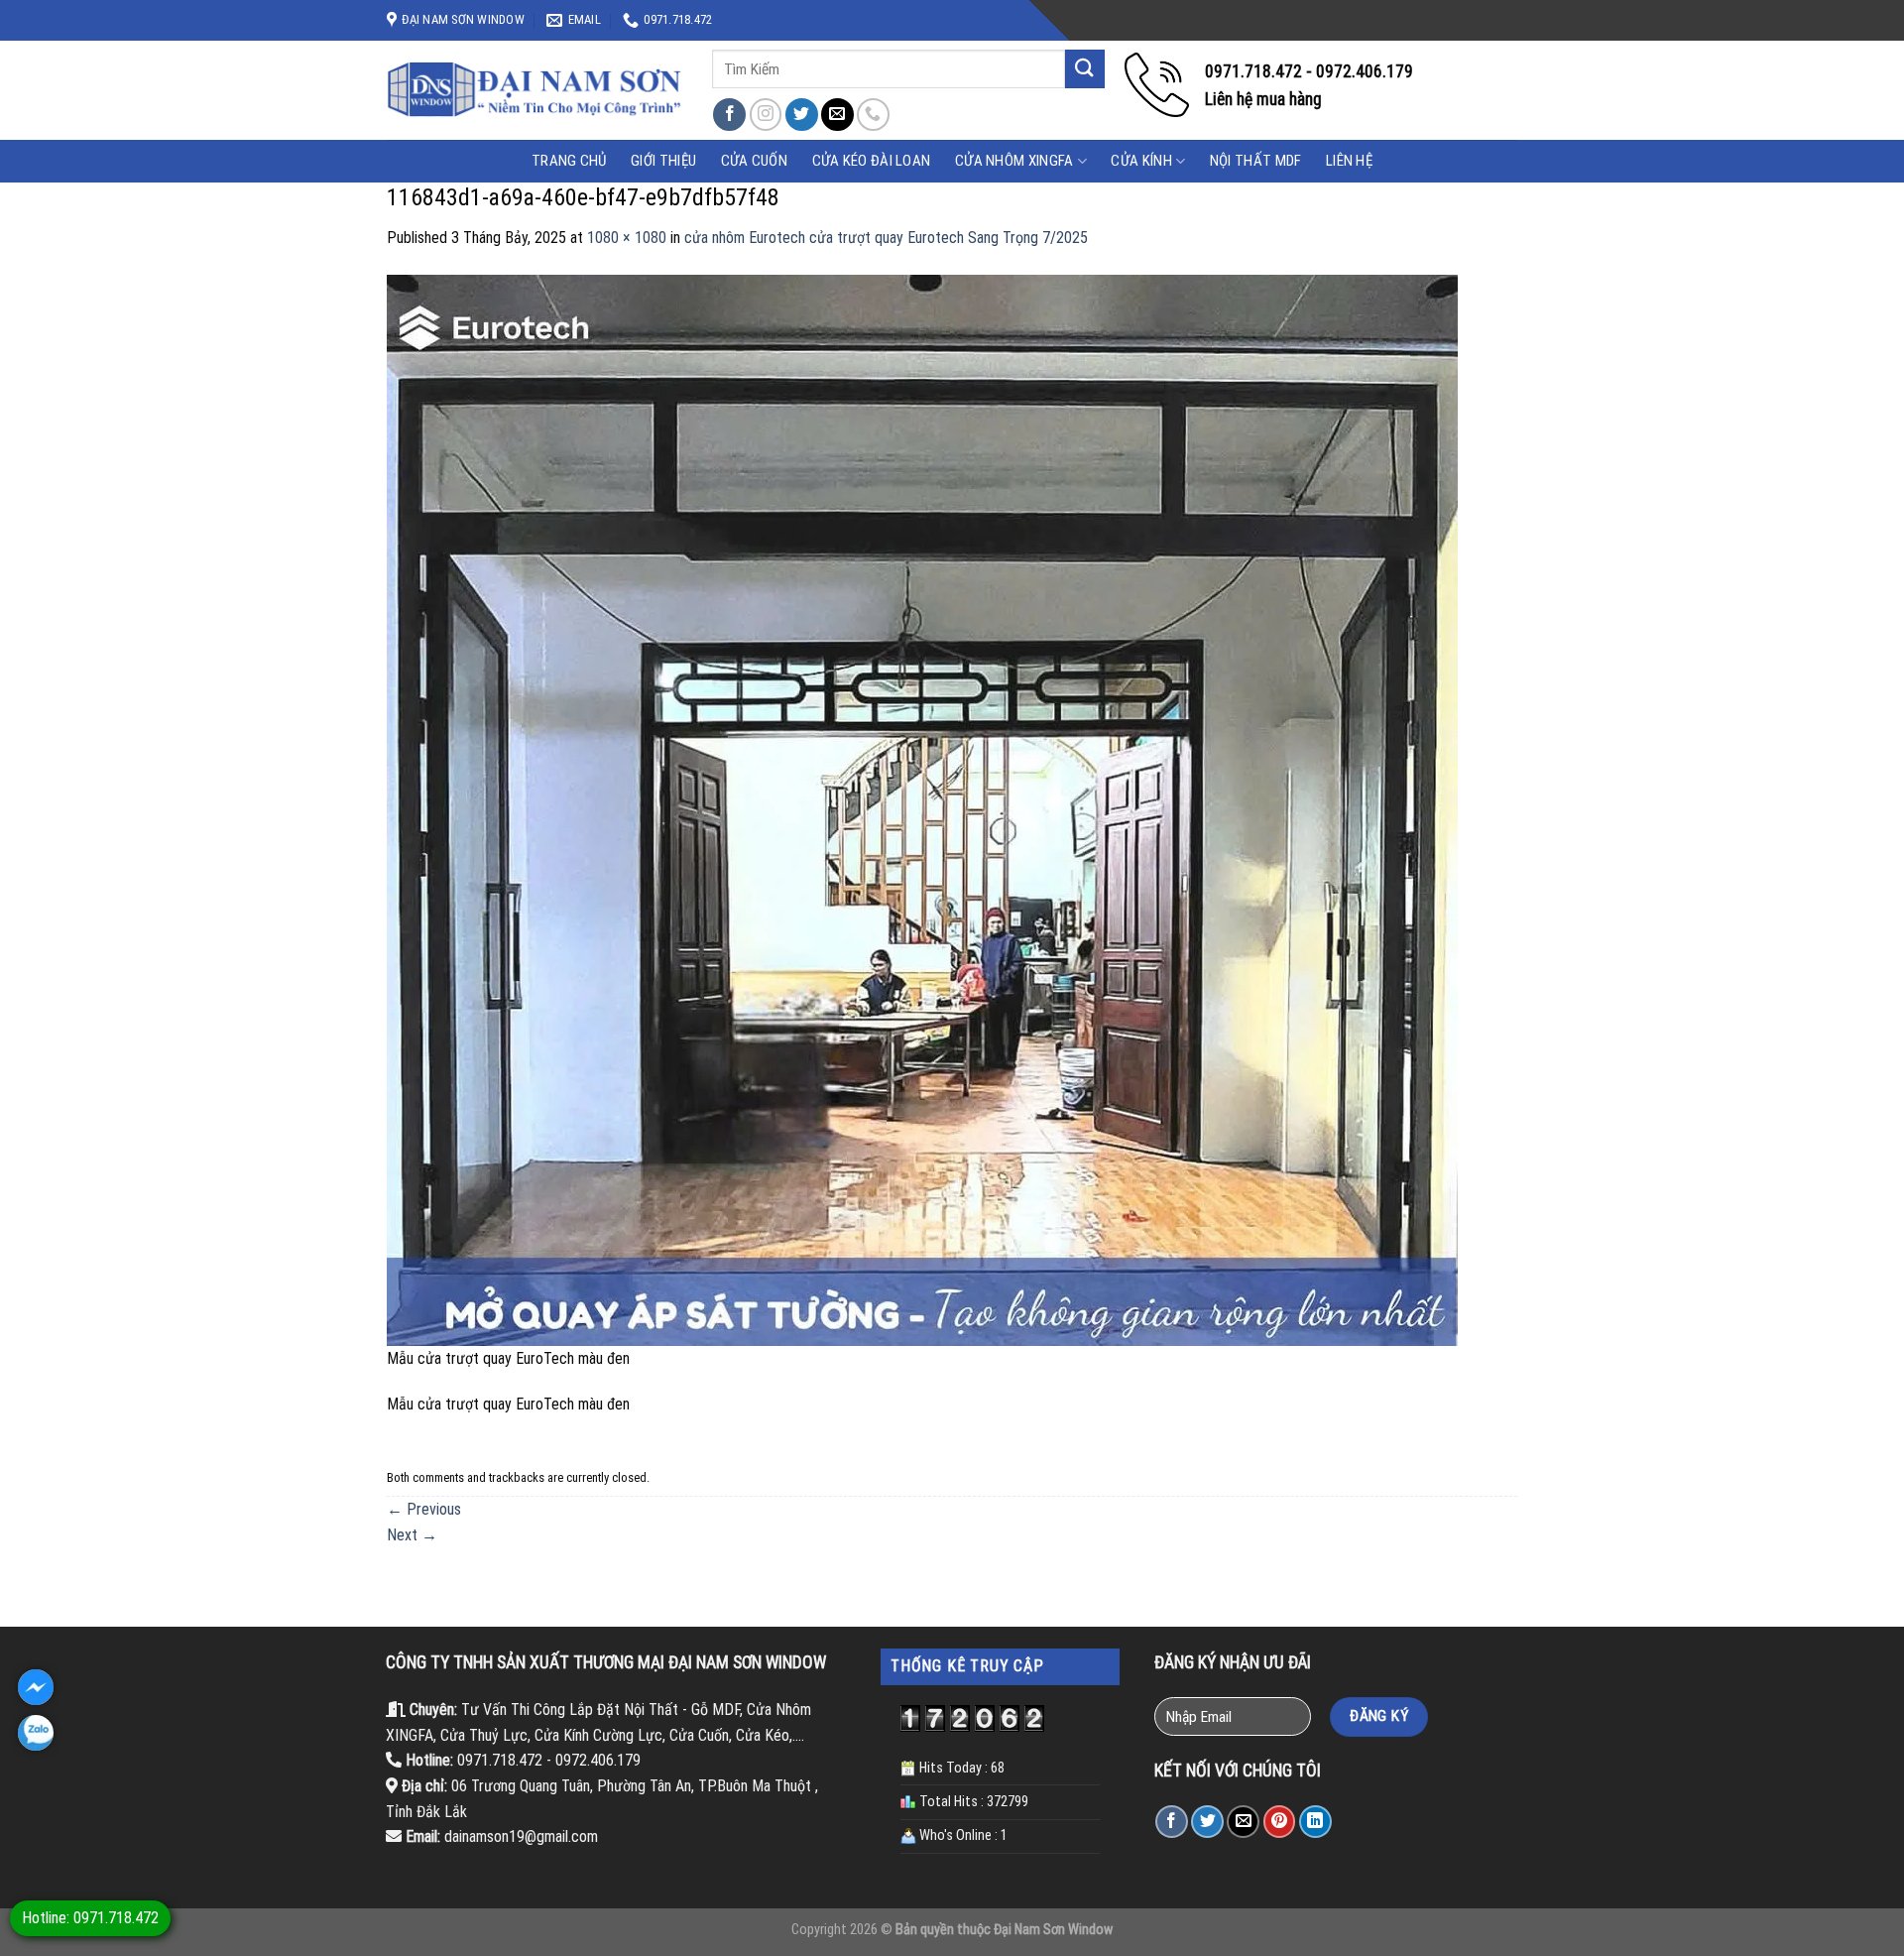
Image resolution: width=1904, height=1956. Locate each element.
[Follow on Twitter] (802, 115)
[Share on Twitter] (1207, 1822)
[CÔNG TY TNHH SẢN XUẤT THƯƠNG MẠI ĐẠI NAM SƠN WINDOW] (535, 90)
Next (412, 1535)
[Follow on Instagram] (766, 115)
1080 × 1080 (627, 238)
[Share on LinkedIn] (1315, 1822)
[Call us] (873, 115)
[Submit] (1085, 69)
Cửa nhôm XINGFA (1014, 161)
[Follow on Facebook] (729, 115)
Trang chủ (569, 161)
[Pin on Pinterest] (1280, 1822)
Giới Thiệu (663, 161)
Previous (424, 1509)
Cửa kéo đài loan (872, 161)
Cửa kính (1141, 161)
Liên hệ (1349, 161)
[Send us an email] (837, 115)
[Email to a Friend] (1243, 1822)
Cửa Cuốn (754, 161)
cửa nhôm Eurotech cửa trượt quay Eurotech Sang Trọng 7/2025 (886, 238)
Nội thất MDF (1256, 161)
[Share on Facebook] (1172, 1822)
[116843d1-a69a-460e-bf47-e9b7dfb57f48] (922, 809)
